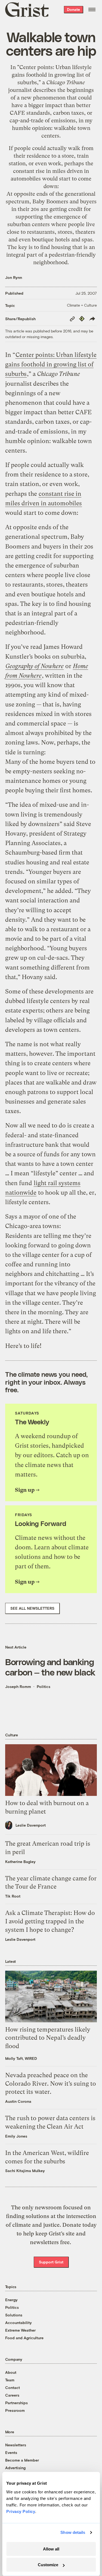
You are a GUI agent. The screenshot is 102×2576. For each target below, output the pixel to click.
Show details (73, 2532)
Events (11, 2452)
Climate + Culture (82, 305)
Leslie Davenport (31, 1825)
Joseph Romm (18, 1686)
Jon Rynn (14, 277)
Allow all (51, 2549)
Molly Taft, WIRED (21, 2058)
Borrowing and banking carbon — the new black (50, 1667)
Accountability (18, 2323)
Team (10, 2380)
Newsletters (16, 2445)
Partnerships (16, 2403)
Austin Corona (18, 2101)
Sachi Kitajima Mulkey (25, 2171)
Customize (48, 2565)
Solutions (14, 2315)
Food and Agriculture (24, 2338)
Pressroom (15, 2410)
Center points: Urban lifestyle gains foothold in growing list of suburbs (52, 75)
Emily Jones (16, 2136)
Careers (12, 2395)
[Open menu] (92, 10)
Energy (11, 2300)
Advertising (15, 2468)
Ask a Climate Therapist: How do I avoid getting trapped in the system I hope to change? (50, 1921)
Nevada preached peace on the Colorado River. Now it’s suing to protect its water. (51, 2084)
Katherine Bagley (20, 1862)
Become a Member (22, 2460)
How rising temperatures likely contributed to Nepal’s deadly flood (48, 2038)
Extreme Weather (20, 2330)
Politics (44, 1686)
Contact (13, 2387)
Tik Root (13, 1896)
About (11, 2372)
